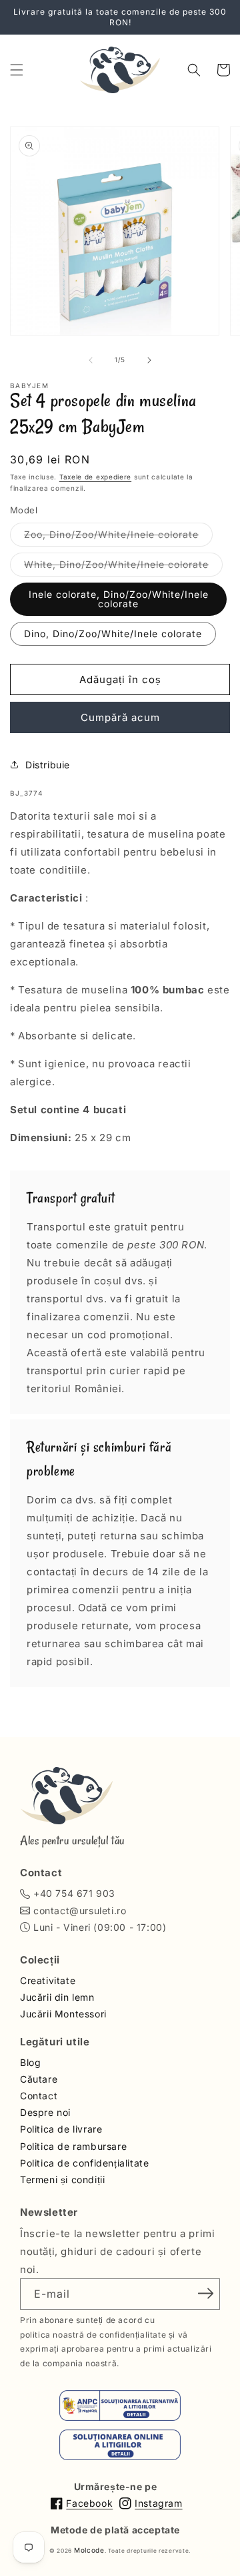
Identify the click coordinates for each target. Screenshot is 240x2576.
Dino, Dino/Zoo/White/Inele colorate (113, 634)
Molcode (89, 2550)
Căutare (39, 2079)
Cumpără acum (120, 717)
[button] (17, 70)
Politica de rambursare (73, 2146)
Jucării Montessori (63, 2014)
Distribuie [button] (48, 765)
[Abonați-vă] (205, 2293)
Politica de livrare (61, 2129)
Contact (39, 2096)
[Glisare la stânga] (91, 360)
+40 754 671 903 (74, 1893)
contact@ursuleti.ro (80, 1911)
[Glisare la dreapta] (149, 360)
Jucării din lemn (57, 1997)
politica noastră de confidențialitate (93, 2335)
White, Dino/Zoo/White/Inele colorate (123, 567)
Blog (30, 2062)
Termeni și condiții (62, 2180)
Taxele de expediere (95, 477)
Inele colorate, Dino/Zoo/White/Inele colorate (119, 599)
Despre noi (45, 2112)
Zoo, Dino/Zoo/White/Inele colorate (118, 537)
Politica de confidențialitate (84, 2163)
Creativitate (48, 1980)
